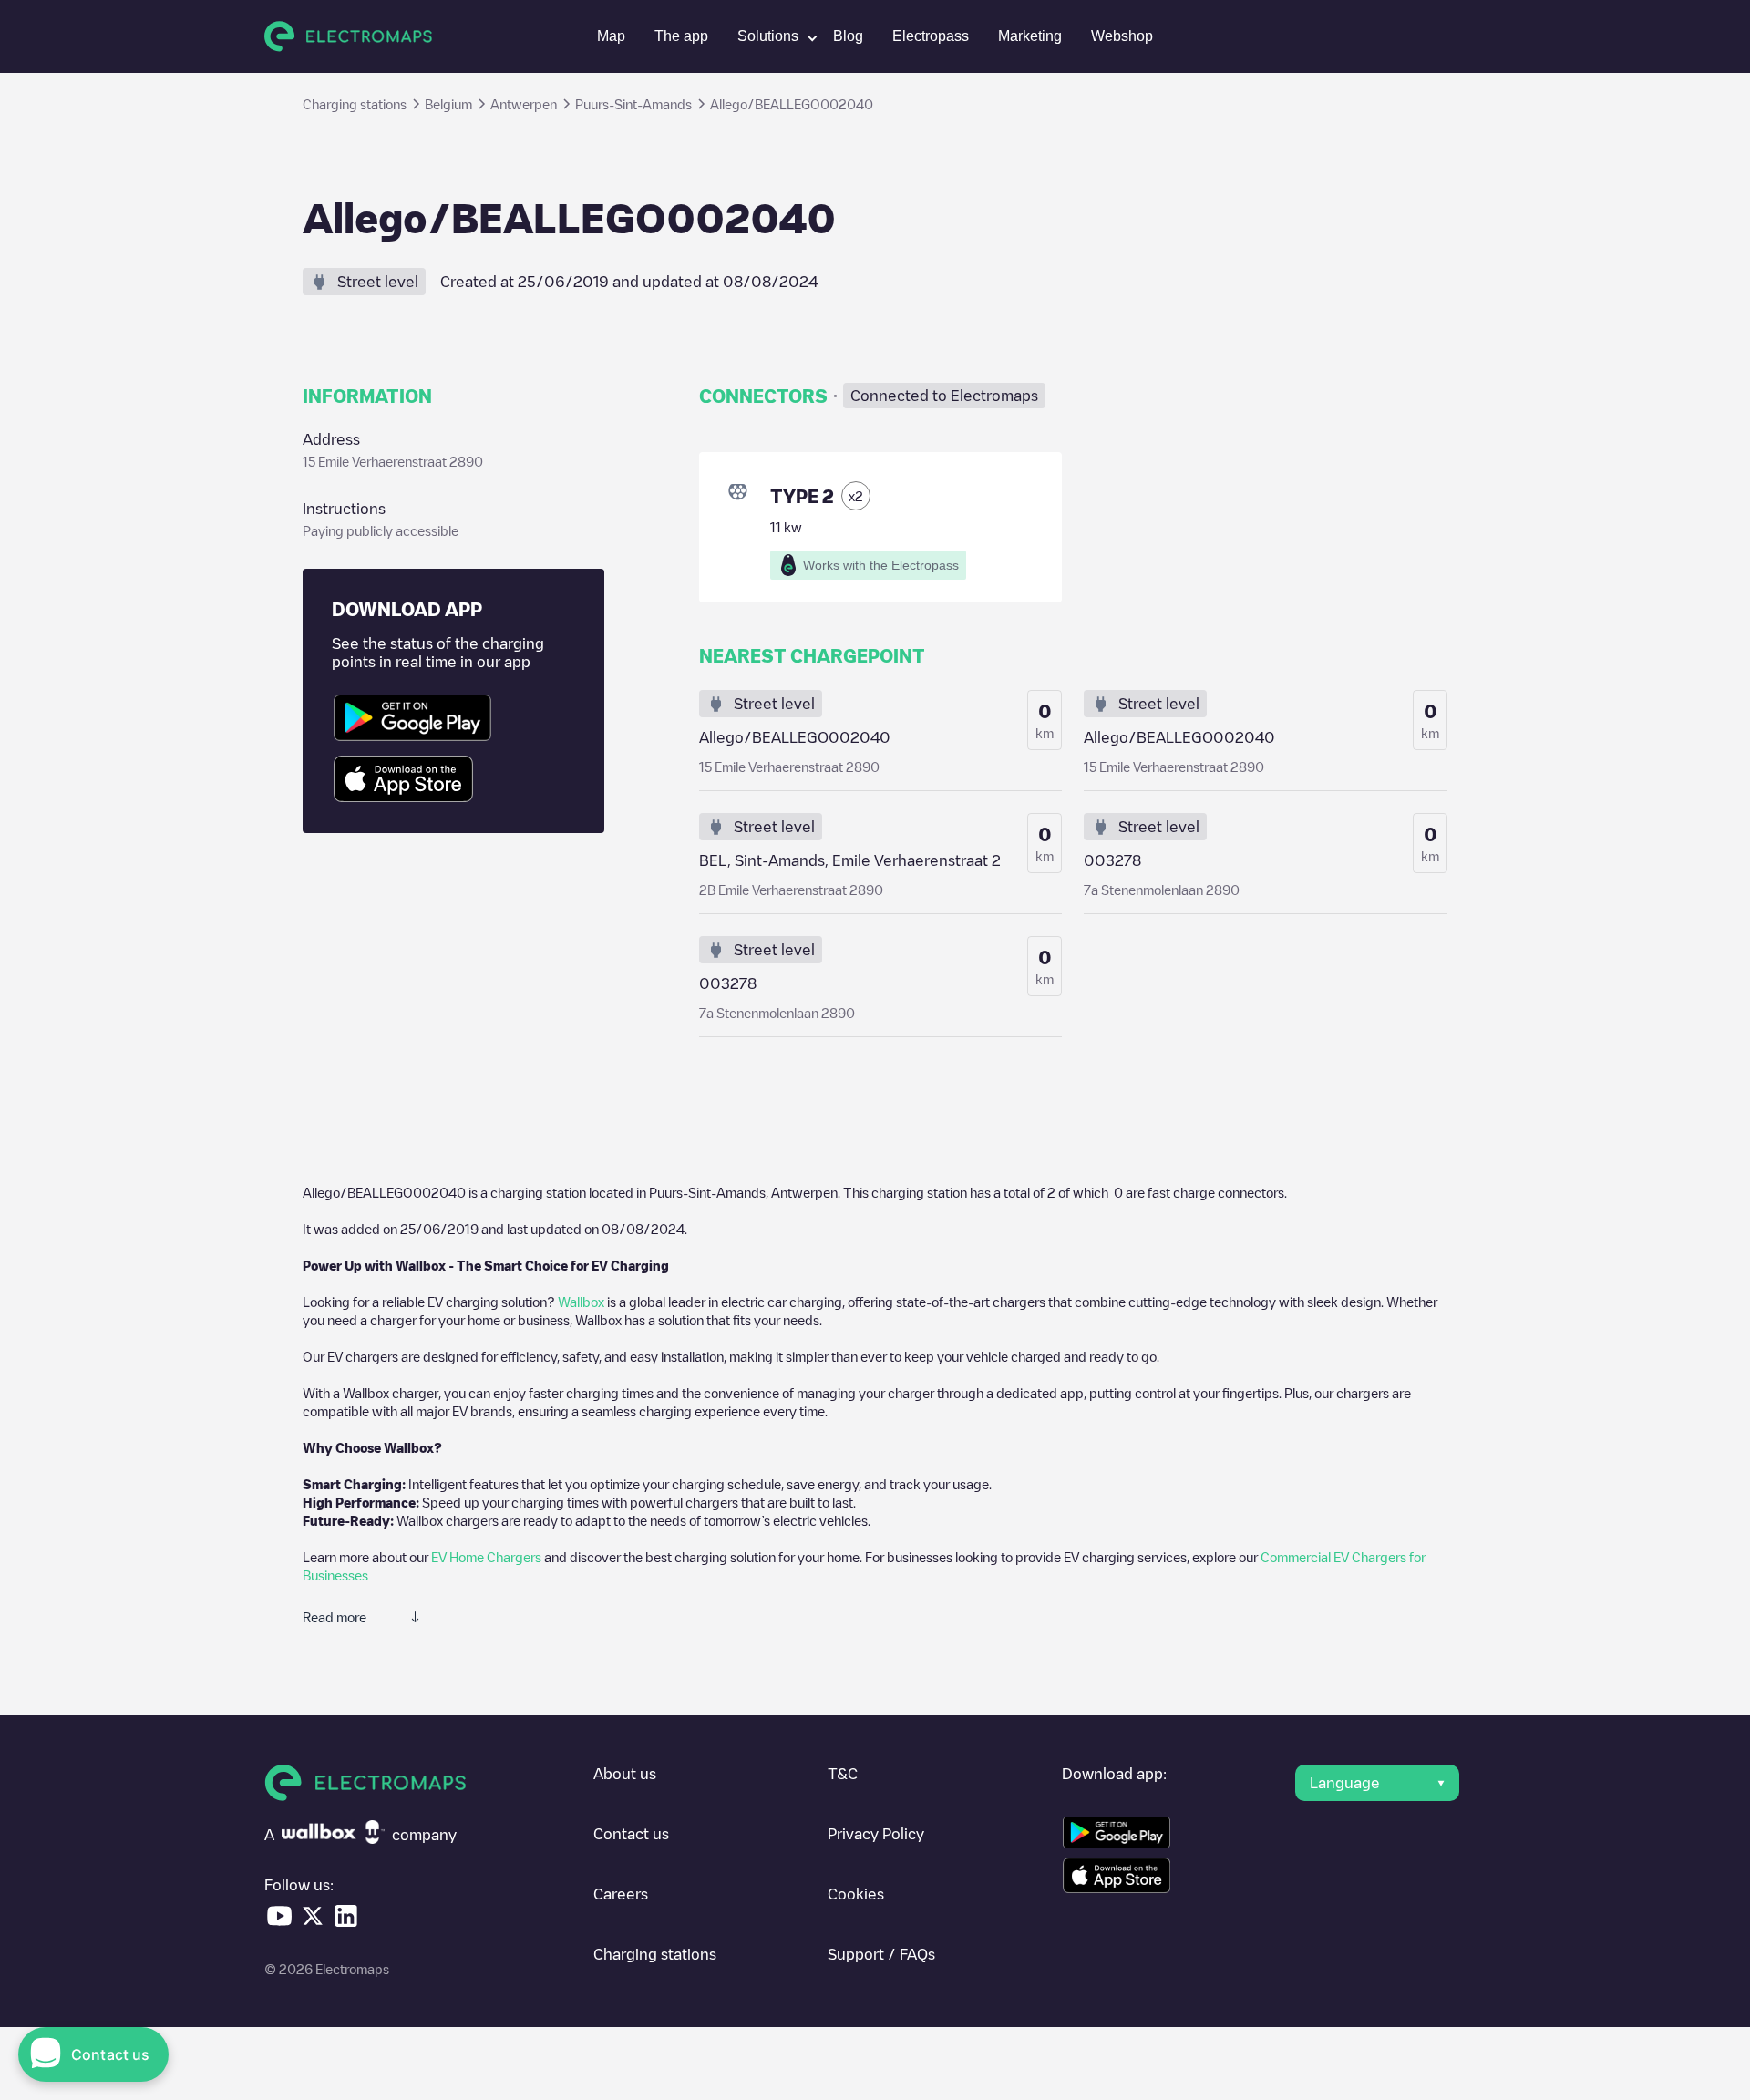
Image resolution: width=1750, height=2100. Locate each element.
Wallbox (581, 1302)
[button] (771, 36)
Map (611, 36)
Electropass (931, 36)
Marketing (1030, 36)
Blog (848, 36)
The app (681, 36)
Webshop (1122, 36)
